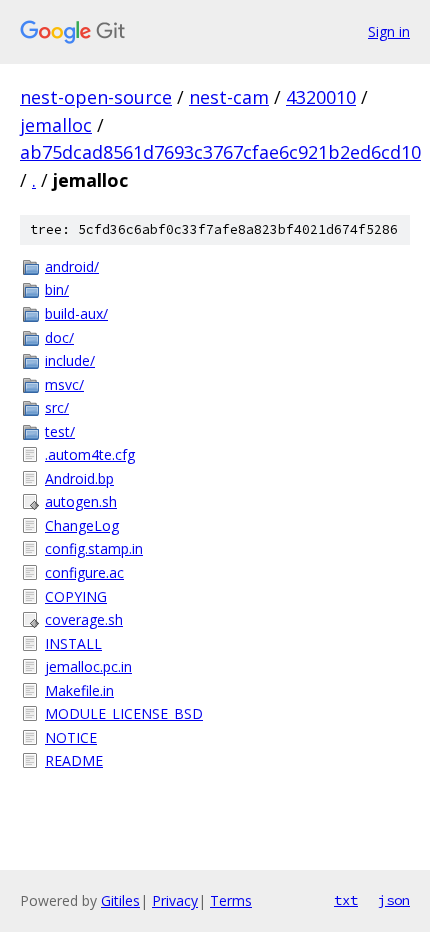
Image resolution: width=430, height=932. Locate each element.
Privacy (175, 900)
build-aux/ (76, 313)
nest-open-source (96, 97)
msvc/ (64, 384)
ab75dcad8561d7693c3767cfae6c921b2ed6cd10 (220, 152)
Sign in (389, 31)
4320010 (321, 97)
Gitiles (120, 900)
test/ (60, 431)
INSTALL (73, 643)
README (74, 760)
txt (346, 900)
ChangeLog (82, 525)
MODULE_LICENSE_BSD (124, 713)
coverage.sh (84, 619)
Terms (231, 900)
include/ (70, 360)
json (394, 900)
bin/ (57, 289)
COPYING (76, 596)
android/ (72, 266)
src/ (57, 407)
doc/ (59, 337)
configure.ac (84, 572)
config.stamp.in (94, 548)
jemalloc (56, 125)
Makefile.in (79, 690)
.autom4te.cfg (90, 454)
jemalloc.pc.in (88, 666)
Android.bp (79, 478)
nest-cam (229, 97)
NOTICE (71, 737)
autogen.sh (81, 501)
